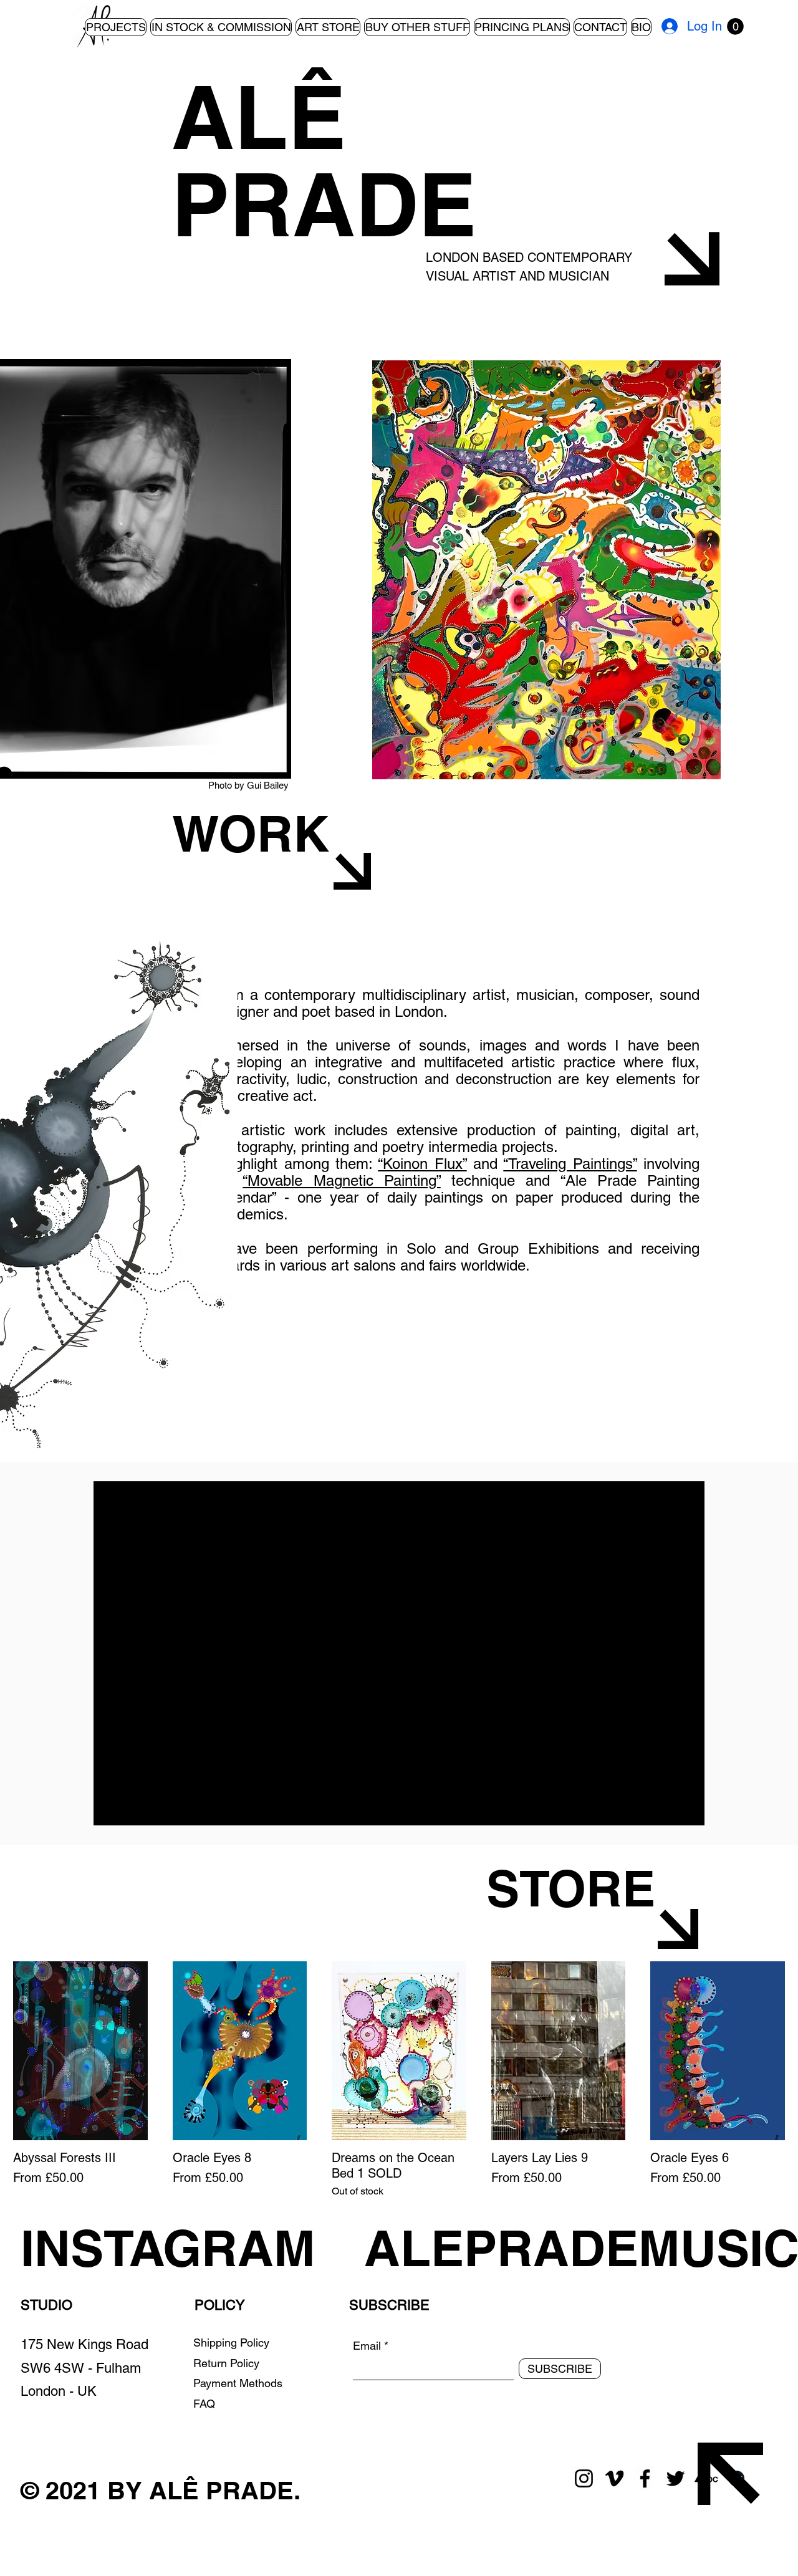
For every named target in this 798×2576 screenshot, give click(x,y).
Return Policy (228, 2363)
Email (367, 2346)
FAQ (204, 2404)
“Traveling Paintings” (570, 1164)
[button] (735, 26)
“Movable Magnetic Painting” (342, 1180)
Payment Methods (239, 2383)
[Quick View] (80, 2051)
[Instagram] (584, 2478)
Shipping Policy (231, 2343)
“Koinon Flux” (422, 1164)
